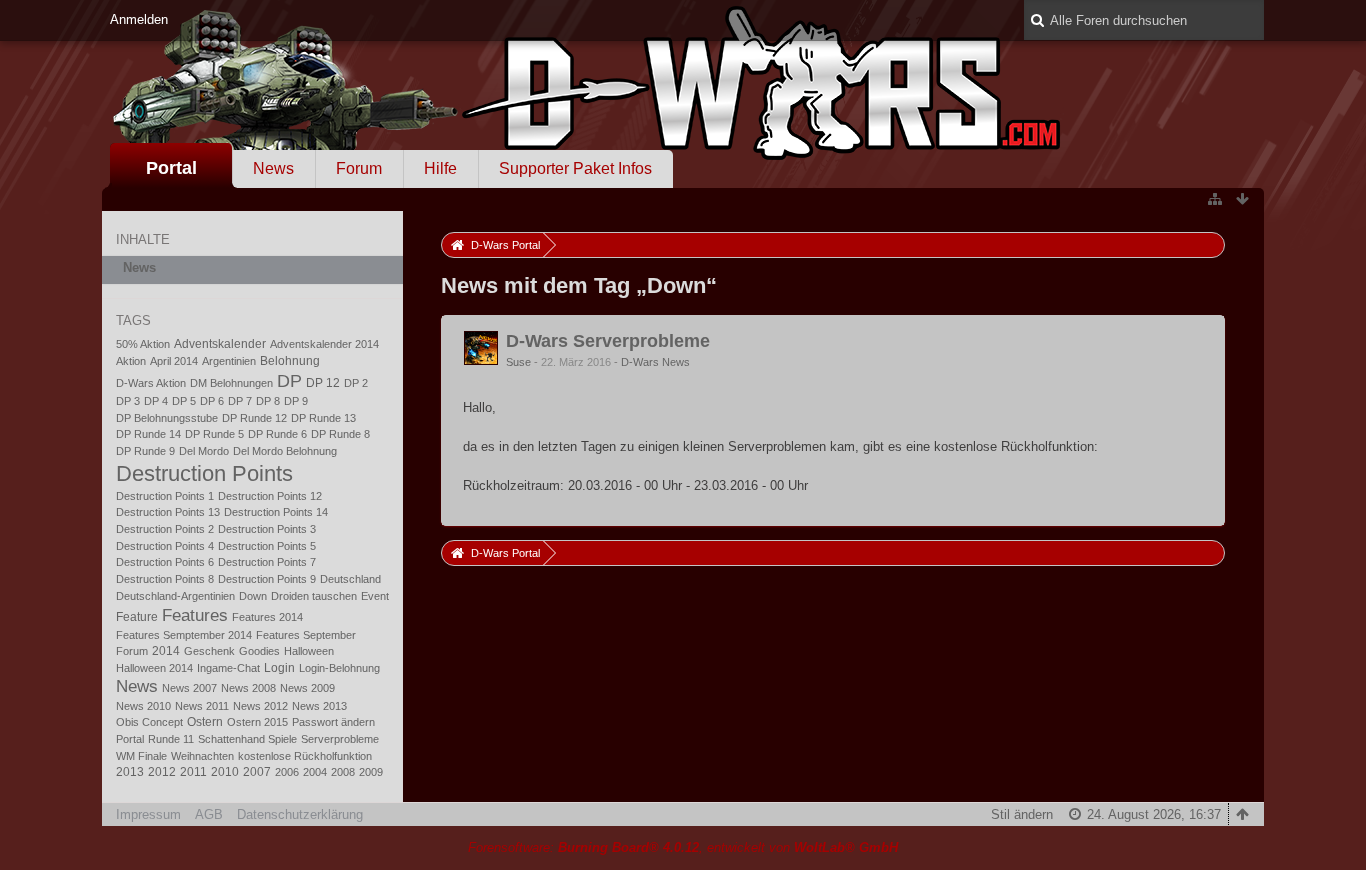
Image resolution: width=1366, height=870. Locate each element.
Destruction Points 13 (168, 512)
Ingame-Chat (228, 668)
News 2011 (202, 706)
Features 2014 (267, 617)
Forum (359, 168)
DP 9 (296, 401)
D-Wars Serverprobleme (608, 341)
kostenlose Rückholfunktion (305, 756)
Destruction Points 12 (270, 496)
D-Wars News (655, 362)
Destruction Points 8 (165, 579)
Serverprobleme (340, 739)
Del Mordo (204, 451)
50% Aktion (143, 344)
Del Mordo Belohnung (285, 451)
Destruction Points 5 (267, 546)
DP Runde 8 (340, 434)
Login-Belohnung (339, 668)
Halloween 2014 (154, 668)
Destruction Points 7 (267, 562)
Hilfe (440, 168)
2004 (315, 772)
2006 (287, 772)
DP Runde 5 (214, 434)
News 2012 (260, 706)
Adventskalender (220, 344)
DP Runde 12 (254, 418)
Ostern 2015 (257, 722)
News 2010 (143, 706)
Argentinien (229, 361)
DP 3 (128, 401)
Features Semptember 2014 (184, 635)
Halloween (309, 651)
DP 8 (268, 401)
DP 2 (356, 383)
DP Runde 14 (148, 434)
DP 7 (240, 401)
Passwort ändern (333, 722)
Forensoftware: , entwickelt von (683, 847)
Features (195, 615)
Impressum (148, 814)
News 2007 (189, 688)
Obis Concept (149, 722)
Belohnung (290, 361)
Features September (306, 635)
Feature (137, 617)
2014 (166, 651)
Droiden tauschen (314, 596)
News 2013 (319, 706)
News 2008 (248, 688)
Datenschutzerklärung (300, 814)
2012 (162, 772)
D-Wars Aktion (151, 383)
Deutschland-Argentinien (175, 596)
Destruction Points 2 (165, 529)
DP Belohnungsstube (167, 418)
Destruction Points (204, 473)
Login (279, 668)
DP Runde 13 (323, 418)
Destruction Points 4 (165, 546)
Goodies (259, 651)
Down (253, 596)
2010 (225, 772)
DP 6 (212, 401)
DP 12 (323, 383)
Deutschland (350, 579)
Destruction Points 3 (267, 529)
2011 (193, 772)
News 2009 (307, 688)
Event (375, 596)
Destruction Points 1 (165, 496)
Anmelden (139, 19)
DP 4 (156, 401)
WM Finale (141, 756)
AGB (209, 814)
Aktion (131, 361)
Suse (518, 362)
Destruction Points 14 (276, 512)
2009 (371, 772)
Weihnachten (202, 756)
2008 (343, 772)
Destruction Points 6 (165, 562)
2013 (130, 772)
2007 (257, 772)
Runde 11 (171, 739)
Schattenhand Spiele (247, 739)
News (273, 168)
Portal (171, 168)
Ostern (205, 722)
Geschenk (209, 651)
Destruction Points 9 (267, 579)
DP (289, 380)
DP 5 (184, 401)
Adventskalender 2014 (324, 344)
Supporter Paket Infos (575, 168)
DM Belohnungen (231, 383)
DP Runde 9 (145, 451)
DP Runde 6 (277, 434)
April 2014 (174, 361)
